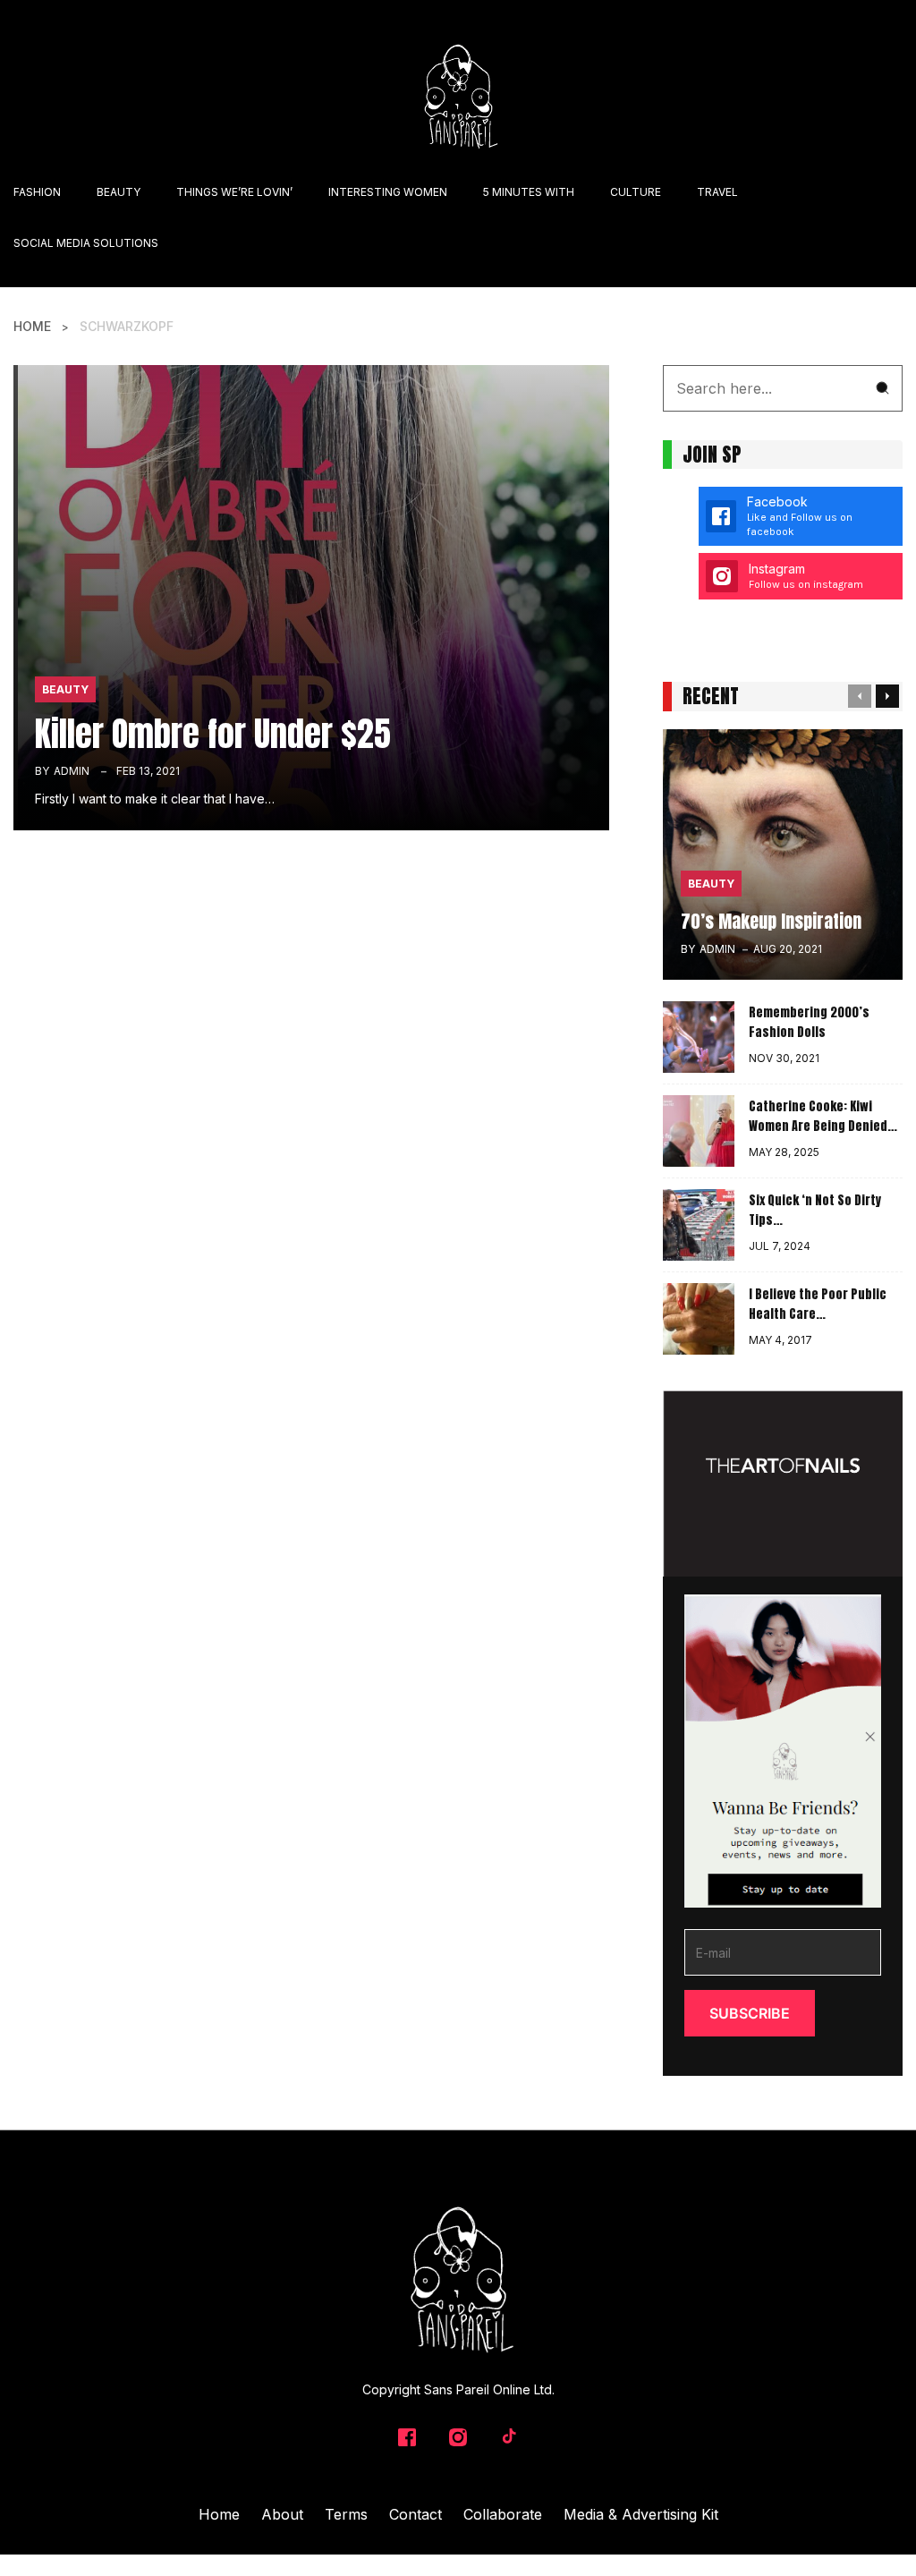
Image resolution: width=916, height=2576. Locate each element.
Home (32, 326)
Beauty (65, 689)
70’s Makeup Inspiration (771, 921)
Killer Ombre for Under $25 (213, 734)
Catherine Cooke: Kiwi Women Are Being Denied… (823, 1117)
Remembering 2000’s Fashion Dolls (809, 1023)
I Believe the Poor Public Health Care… (818, 1305)
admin (72, 771)
